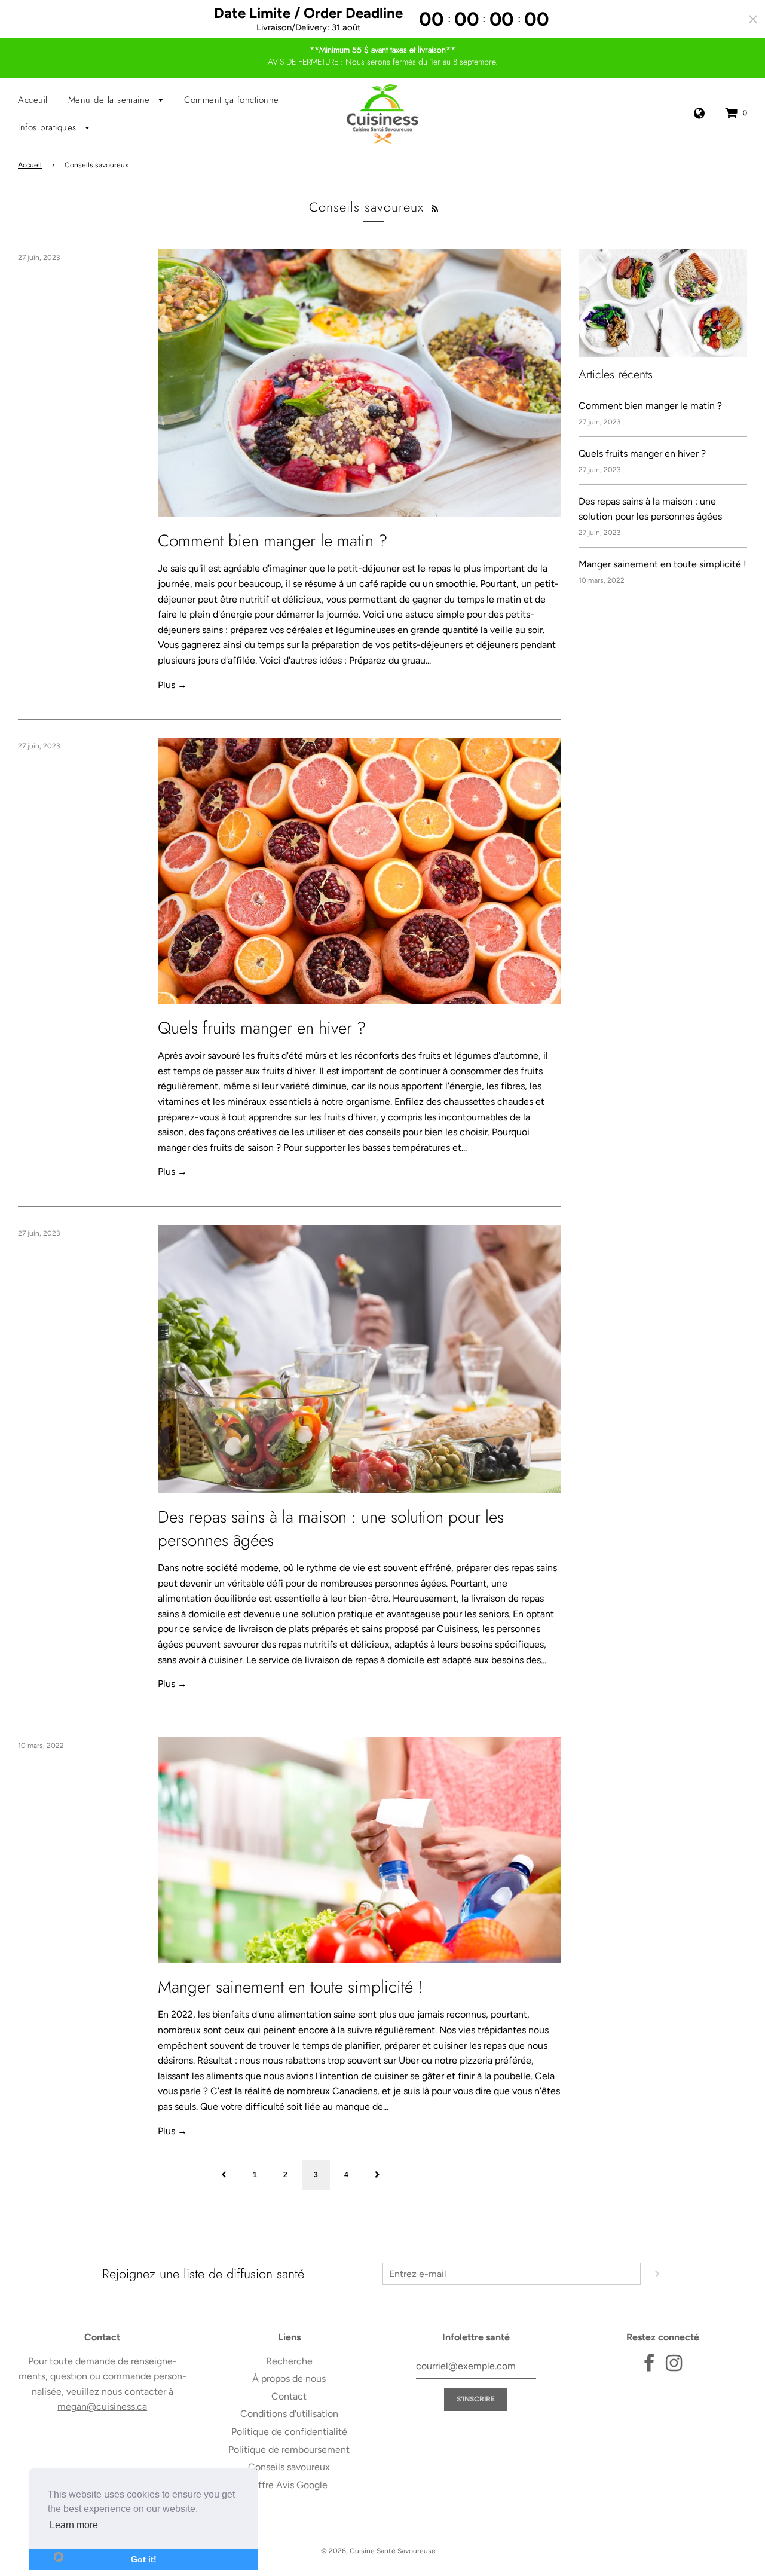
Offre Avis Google (289, 2485)
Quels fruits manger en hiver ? (262, 1028)
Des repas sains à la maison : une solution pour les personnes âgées (331, 1529)
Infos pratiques (49, 127)
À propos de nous (289, 2378)
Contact (289, 2396)
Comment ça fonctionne (232, 100)
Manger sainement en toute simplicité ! (290, 1987)
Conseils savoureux (289, 2467)
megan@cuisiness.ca (102, 2407)
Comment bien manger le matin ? (273, 541)
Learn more (74, 2525)
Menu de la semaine (111, 100)
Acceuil (33, 100)
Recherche (289, 2361)
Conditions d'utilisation (289, 2414)
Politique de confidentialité (289, 2432)
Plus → (172, 685)
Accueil (30, 165)
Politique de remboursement (289, 2450)
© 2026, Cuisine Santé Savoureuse (378, 2551)
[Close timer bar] (753, 19)
